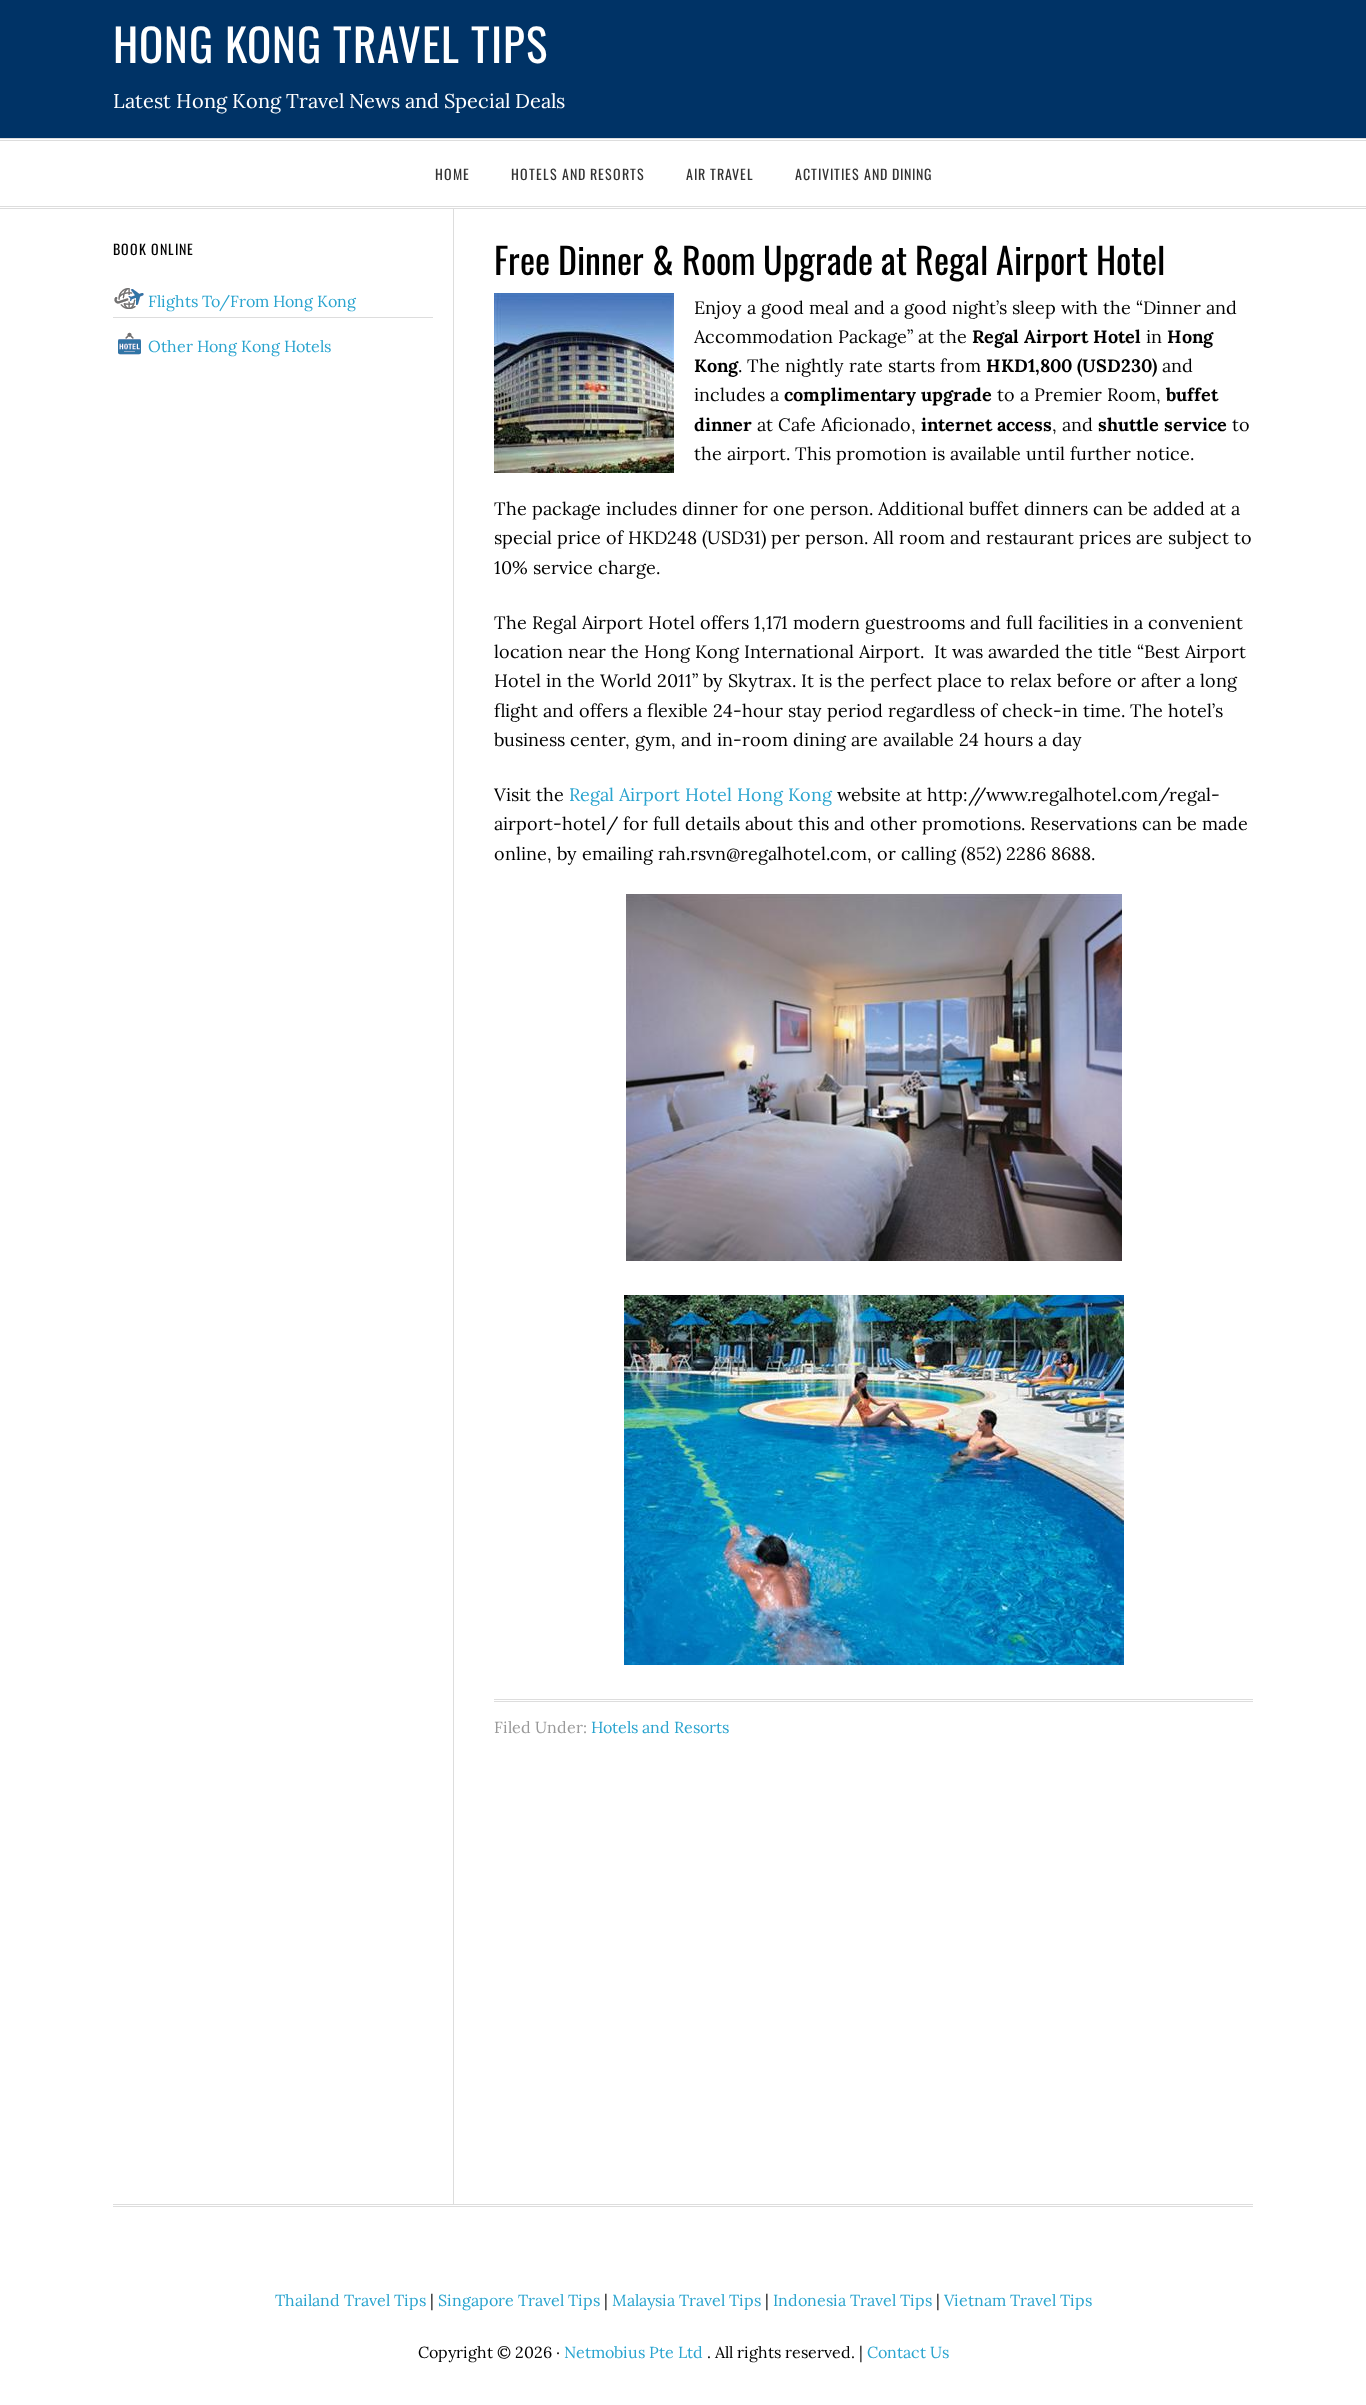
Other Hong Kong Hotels (239, 346)
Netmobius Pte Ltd (633, 2352)
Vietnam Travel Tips (1018, 2300)
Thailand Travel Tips (350, 2300)
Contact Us (908, 2352)
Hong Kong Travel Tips (330, 42)
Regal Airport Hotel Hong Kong (700, 794)
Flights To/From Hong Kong (252, 301)
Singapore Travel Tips (519, 2300)
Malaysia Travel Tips (686, 2300)
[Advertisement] (873, 1960)
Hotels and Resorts (660, 1727)
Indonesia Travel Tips (852, 2300)
